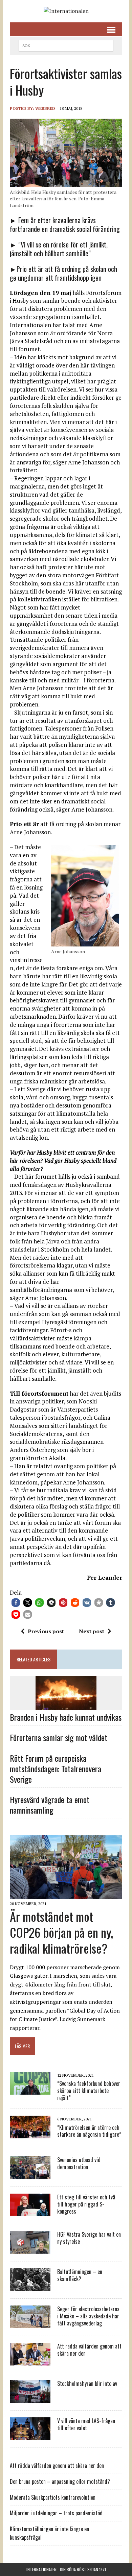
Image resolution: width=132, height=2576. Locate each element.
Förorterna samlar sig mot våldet (59, 1737)
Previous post (46, 1631)
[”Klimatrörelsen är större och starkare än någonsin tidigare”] (30, 2134)
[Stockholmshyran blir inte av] (30, 2398)
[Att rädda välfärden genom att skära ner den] (30, 2361)
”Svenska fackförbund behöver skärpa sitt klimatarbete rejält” (89, 2091)
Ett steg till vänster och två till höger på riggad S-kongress (86, 2204)
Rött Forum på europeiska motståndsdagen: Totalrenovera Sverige (56, 1769)
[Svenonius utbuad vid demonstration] (30, 2175)
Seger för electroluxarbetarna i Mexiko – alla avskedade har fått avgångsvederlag (88, 2316)
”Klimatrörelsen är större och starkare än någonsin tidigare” (89, 2131)
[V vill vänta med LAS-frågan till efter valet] (30, 2436)
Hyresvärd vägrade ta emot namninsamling (50, 1805)
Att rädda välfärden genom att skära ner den (89, 2350)
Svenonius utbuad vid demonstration (79, 2163)
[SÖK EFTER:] (66, 45)
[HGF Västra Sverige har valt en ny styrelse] (30, 2249)
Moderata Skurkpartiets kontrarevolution (53, 2497)
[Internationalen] (66, 11)
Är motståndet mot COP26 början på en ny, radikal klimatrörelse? (61, 1932)
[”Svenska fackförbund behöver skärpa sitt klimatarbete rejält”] (30, 2090)
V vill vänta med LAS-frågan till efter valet (86, 2424)
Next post (92, 1631)
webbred (45, 108)
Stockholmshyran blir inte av (87, 2383)
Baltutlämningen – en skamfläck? (80, 2275)
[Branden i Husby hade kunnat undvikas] (66, 1706)
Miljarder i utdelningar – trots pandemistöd (56, 2513)
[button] (16, 1603)
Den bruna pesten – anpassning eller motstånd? (60, 2481)
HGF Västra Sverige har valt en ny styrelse (89, 2238)
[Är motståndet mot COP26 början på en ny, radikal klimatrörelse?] (66, 1894)
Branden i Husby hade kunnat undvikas (66, 1717)
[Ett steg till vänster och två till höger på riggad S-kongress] (30, 2212)
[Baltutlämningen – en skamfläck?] (30, 2287)
